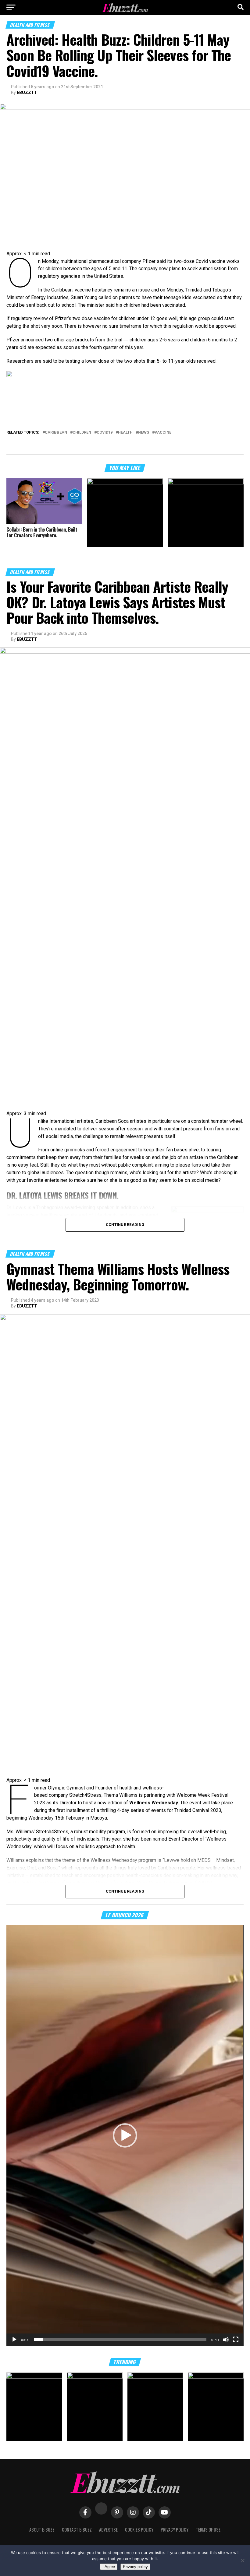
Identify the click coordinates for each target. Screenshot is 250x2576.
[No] (242, 2560)
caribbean (56, 433)
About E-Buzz (42, 2530)
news (144, 433)
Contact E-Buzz (77, 2530)
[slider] (120, 2340)
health (125, 433)
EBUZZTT (27, 92)
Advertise (108, 2530)
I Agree (109, 2567)
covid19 (105, 433)
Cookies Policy (139, 2530)
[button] (125, 2135)
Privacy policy (135, 2567)
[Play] (14, 2340)
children (82, 433)
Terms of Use (208, 2530)
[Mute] (226, 2340)
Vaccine (163, 433)
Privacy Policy (175, 2530)
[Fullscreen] (236, 2340)
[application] (125, 2135)
